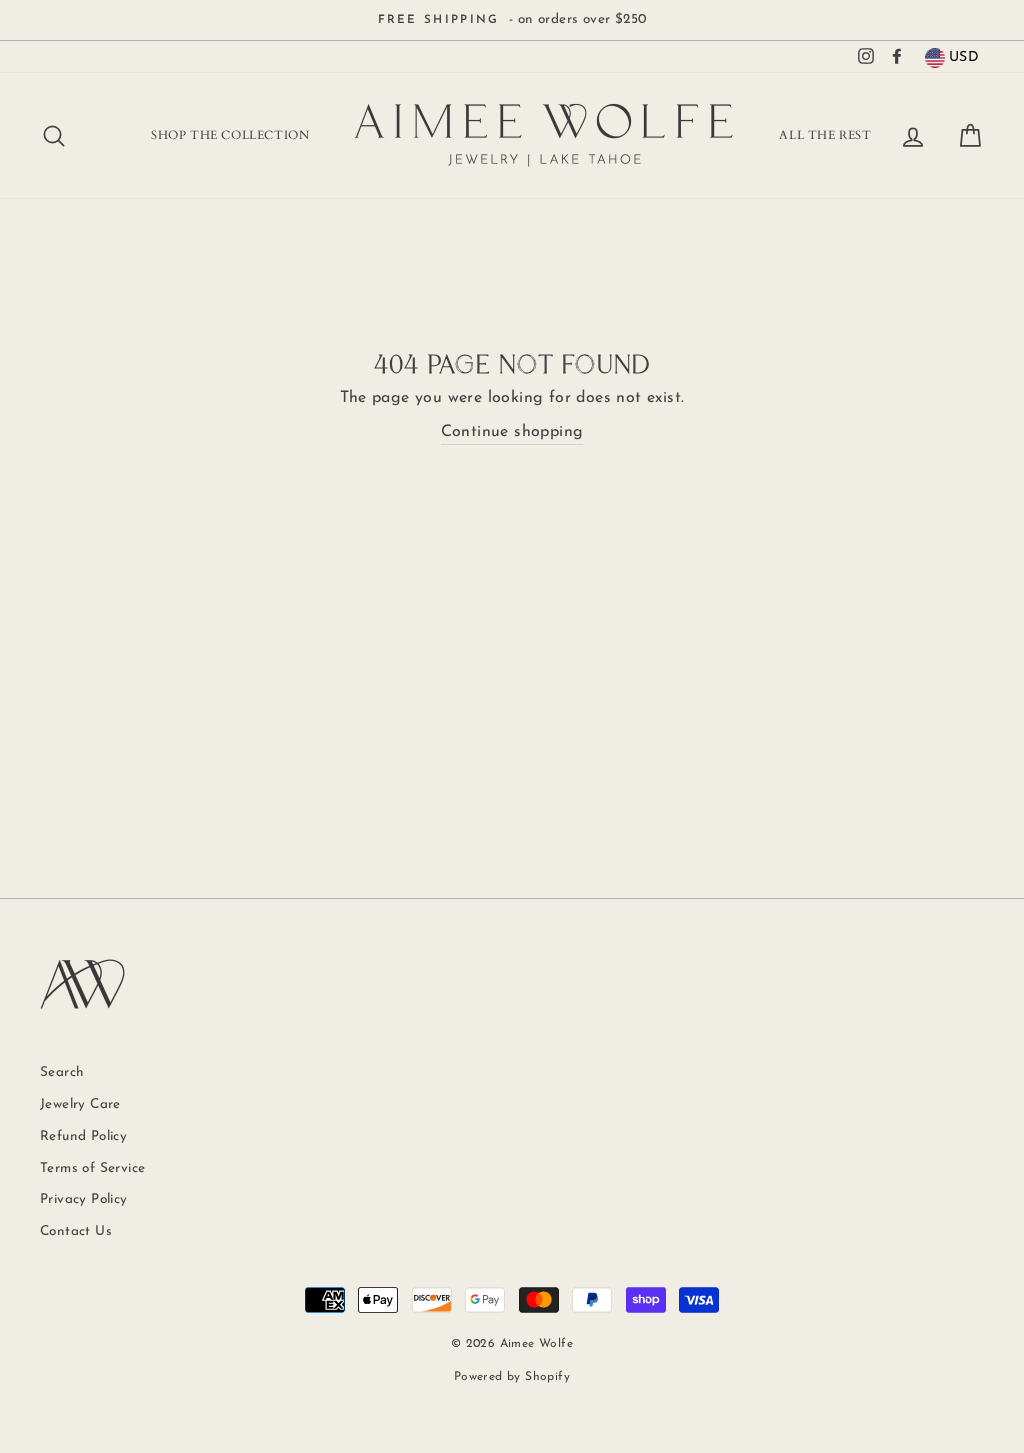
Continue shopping (512, 432)
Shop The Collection (230, 135)
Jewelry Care (80, 1104)
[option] (512, 20)
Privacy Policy (84, 1199)
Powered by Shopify (512, 1377)
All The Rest (825, 135)
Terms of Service (92, 1168)
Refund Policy (83, 1136)
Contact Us (76, 1231)
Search (62, 1072)
